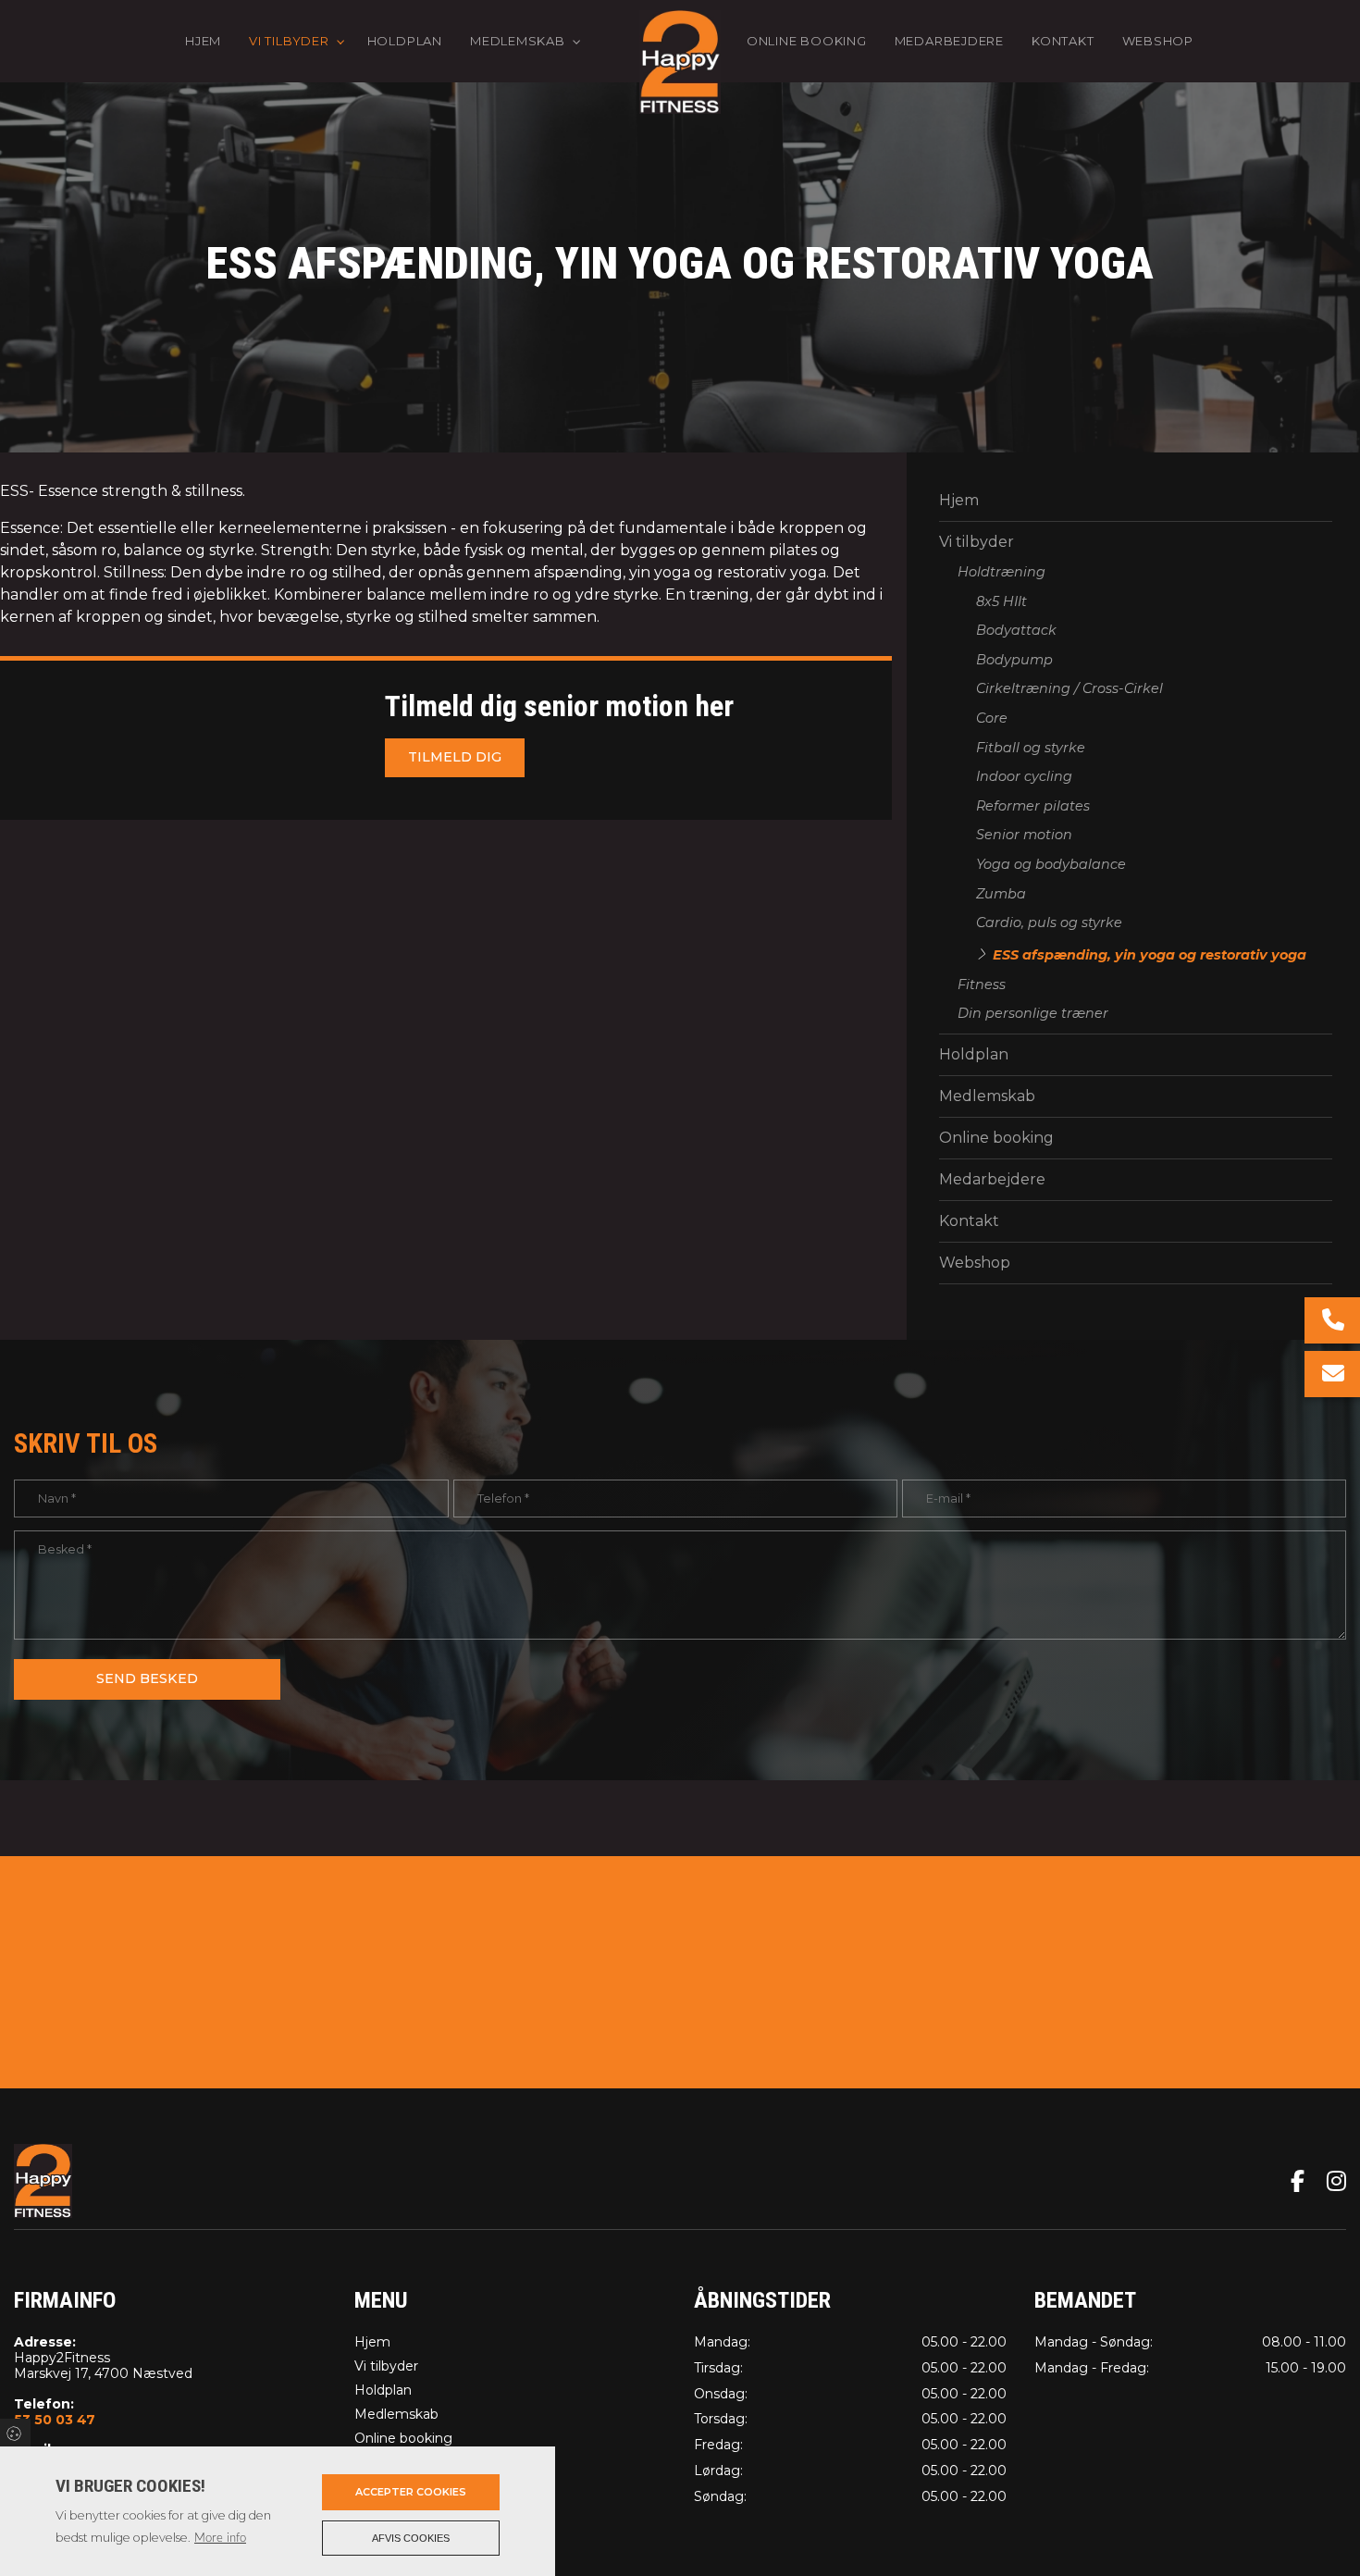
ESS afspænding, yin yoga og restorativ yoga (1150, 955)
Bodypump (1014, 660)
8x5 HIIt (1001, 601)
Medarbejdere (992, 1179)
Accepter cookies (411, 2492)
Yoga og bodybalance (1051, 864)
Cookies (15, 2433)
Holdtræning (1001, 572)
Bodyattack (1016, 630)
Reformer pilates (1033, 806)
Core (992, 718)
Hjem (959, 500)
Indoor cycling (1024, 776)
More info (220, 2538)
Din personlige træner (1033, 1013)
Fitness (982, 985)
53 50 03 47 (55, 2420)
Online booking (996, 1138)
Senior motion (1024, 835)
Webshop (975, 1263)
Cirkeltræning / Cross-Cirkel (1069, 688)
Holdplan (974, 1054)
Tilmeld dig (455, 757)
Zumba (1001, 894)
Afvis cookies (411, 2538)
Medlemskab (987, 1096)
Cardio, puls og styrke (1049, 923)
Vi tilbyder (977, 542)
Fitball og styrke (1031, 748)
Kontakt (969, 1221)
